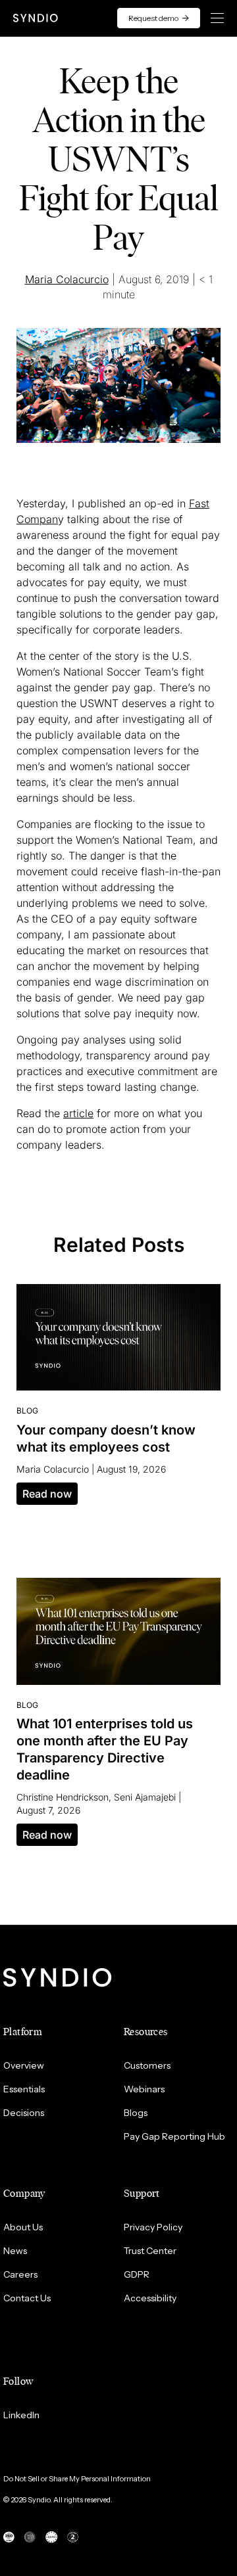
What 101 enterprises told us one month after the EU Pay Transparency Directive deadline (105, 1749)
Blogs (136, 2113)
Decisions (24, 2113)
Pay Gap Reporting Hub (174, 2136)
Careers (20, 2274)
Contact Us (27, 2298)
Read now (47, 1494)
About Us (23, 2227)
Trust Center (150, 2251)
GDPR (137, 2274)
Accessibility (150, 2298)
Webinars (144, 2089)
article (78, 1113)
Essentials (24, 2089)
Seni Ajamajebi (145, 1797)
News (15, 2251)
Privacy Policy (153, 2227)
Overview (24, 2065)
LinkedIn (21, 2415)
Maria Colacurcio (67, 279)
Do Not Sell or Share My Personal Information (77, 2479)
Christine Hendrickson (63, 1797)
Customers (147, 2065)
